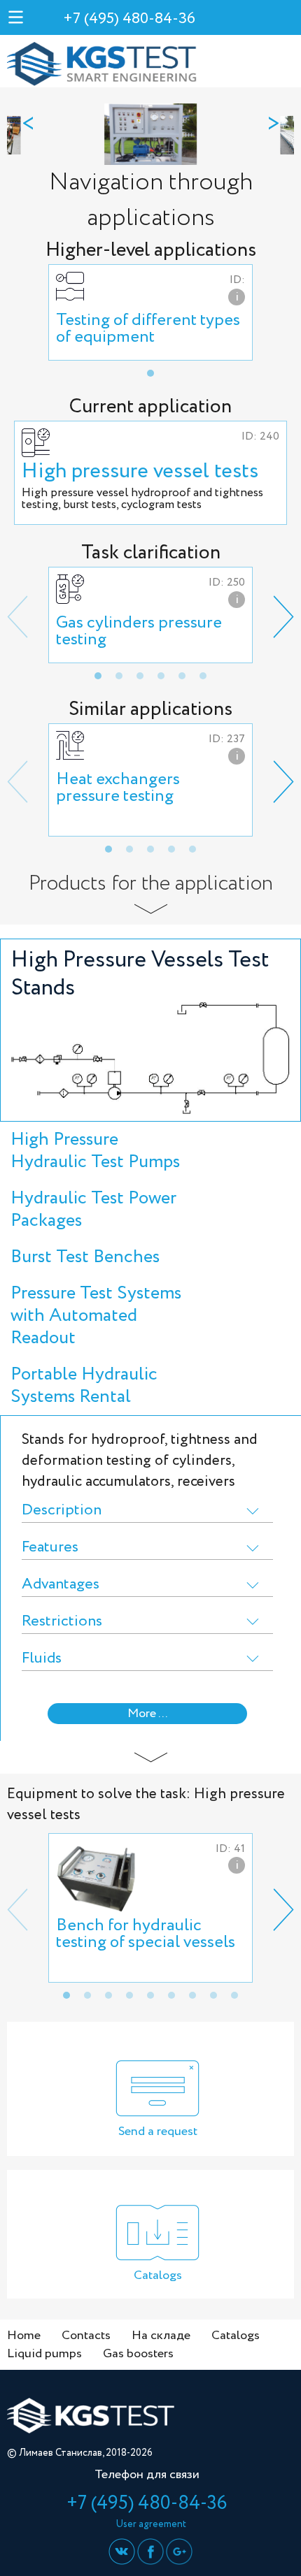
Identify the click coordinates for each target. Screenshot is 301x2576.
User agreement (151, 2524)
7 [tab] (192, 1995)
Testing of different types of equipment (148, 329)
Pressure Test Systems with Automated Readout (96, 1316)
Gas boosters (138, 2354)
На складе (161, 2336)
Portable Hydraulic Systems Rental (84, 1385)
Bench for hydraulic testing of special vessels (146, 1934)
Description (62, 1511)
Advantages (61, 1585)
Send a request (158, 2132)
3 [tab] (140, 676)
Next (283, 617)
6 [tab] (203, 676)
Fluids (42, 1659)
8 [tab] (213, 1995)
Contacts (86, 2336)
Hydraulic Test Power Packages (93, 1209)
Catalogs (158, 2275)
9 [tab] (234, 1995)
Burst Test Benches (85, 1257)
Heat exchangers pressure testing (118, 788)
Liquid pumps (44, 2354)
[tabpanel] (150, 312)
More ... (147, 1714)
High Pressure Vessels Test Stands (140, 974)
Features (50, 1548)
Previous (17, 617)
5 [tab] (182, 676)
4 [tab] (161, 676)
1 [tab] (150, 373)
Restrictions (62, 1622)
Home (24, 2336)
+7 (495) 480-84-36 (129, 19)
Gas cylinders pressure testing (139, 631)
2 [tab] (119, 676)
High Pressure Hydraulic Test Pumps (95, 1151)
